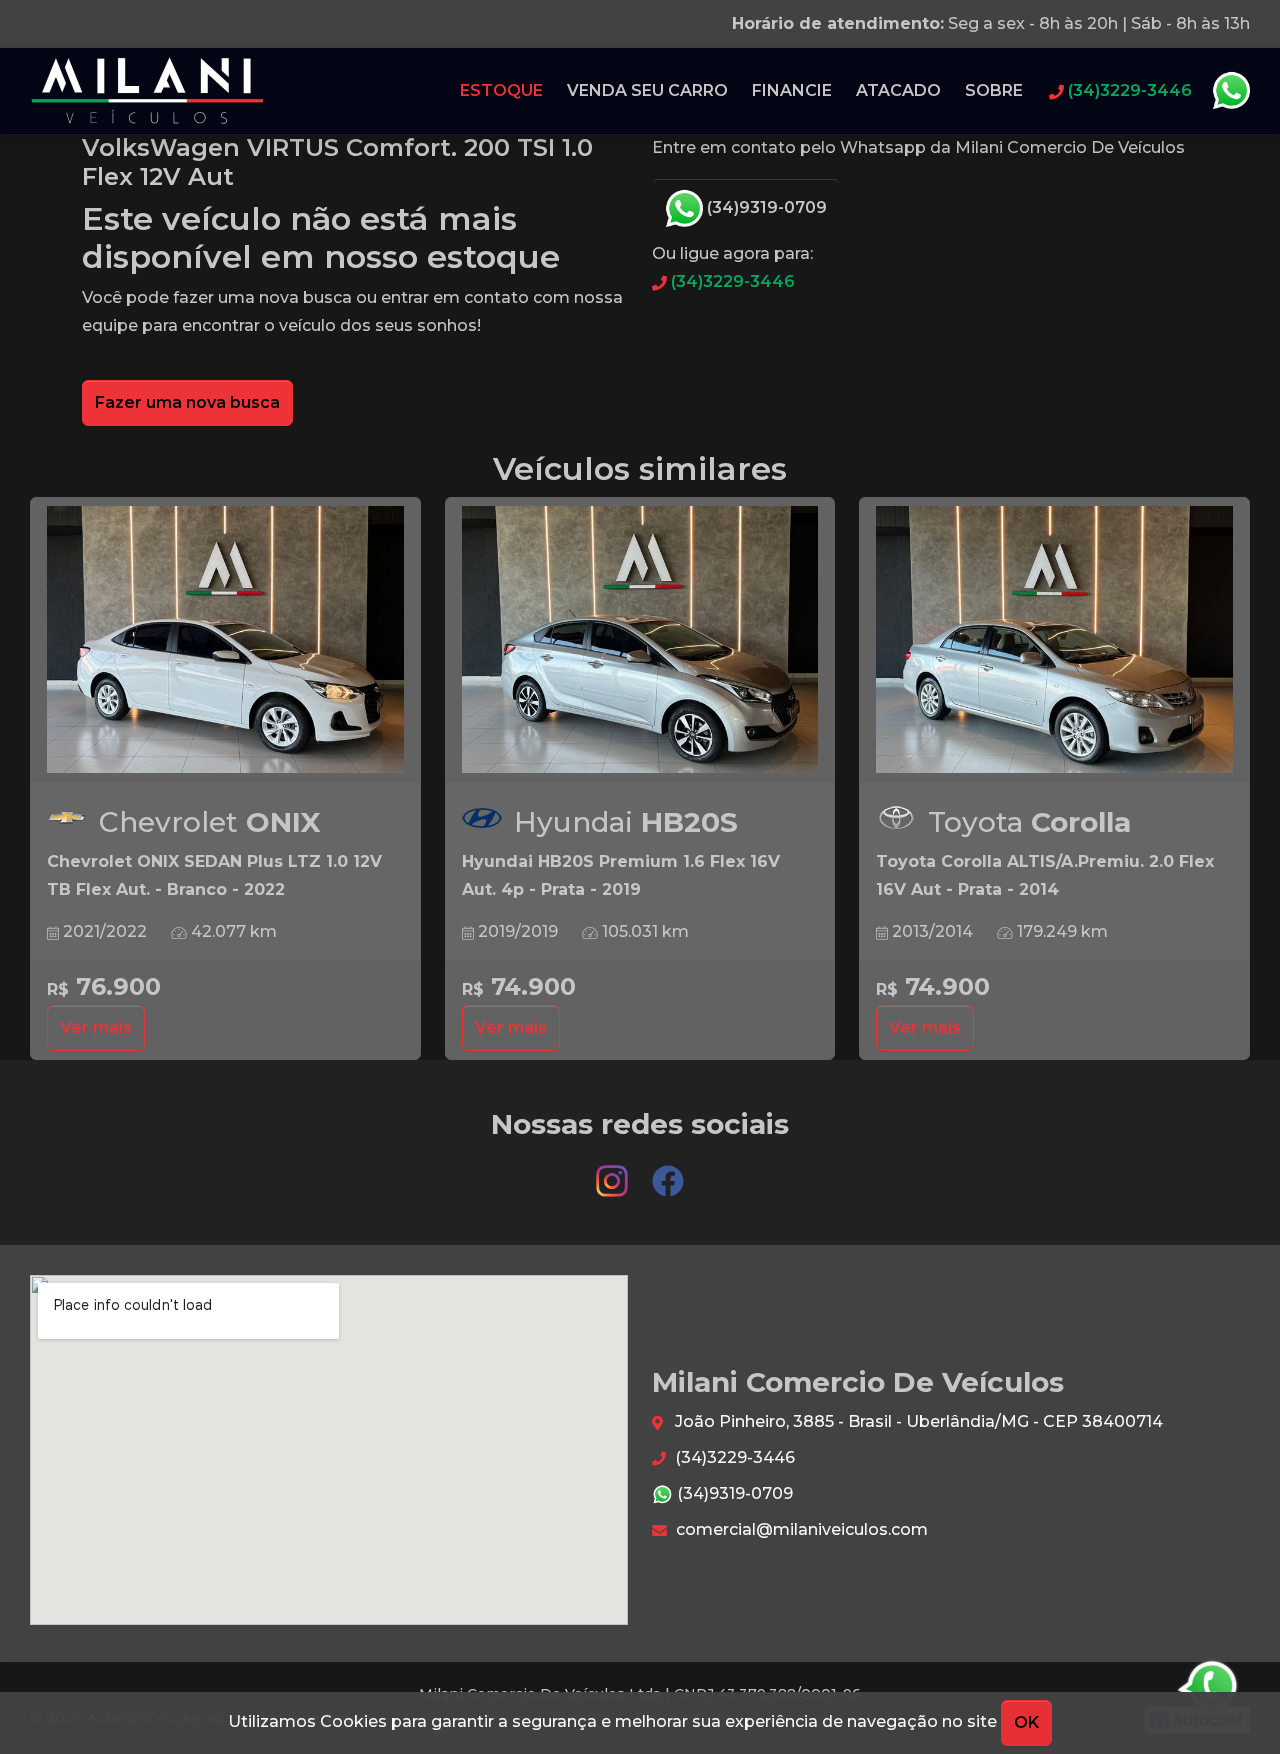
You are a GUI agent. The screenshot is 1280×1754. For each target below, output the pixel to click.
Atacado (898, 90)
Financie (792, 90)
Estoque (501, 90)
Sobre (994, 90)
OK (1026, 1722)
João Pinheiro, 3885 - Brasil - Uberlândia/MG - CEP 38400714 (917, 1421)
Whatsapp (1231, 91)
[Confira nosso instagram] (614, 1172)
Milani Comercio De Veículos (148, 91)
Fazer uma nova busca (187, 402)
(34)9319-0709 (765, 207)
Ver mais (96, 1027)
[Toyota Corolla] (1054, 640)
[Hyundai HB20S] (640, 640)
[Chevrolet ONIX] (225, 640)
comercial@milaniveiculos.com (800, 1529)
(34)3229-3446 (731, 281)
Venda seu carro (647, 90)
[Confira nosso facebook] (668, 1172)
